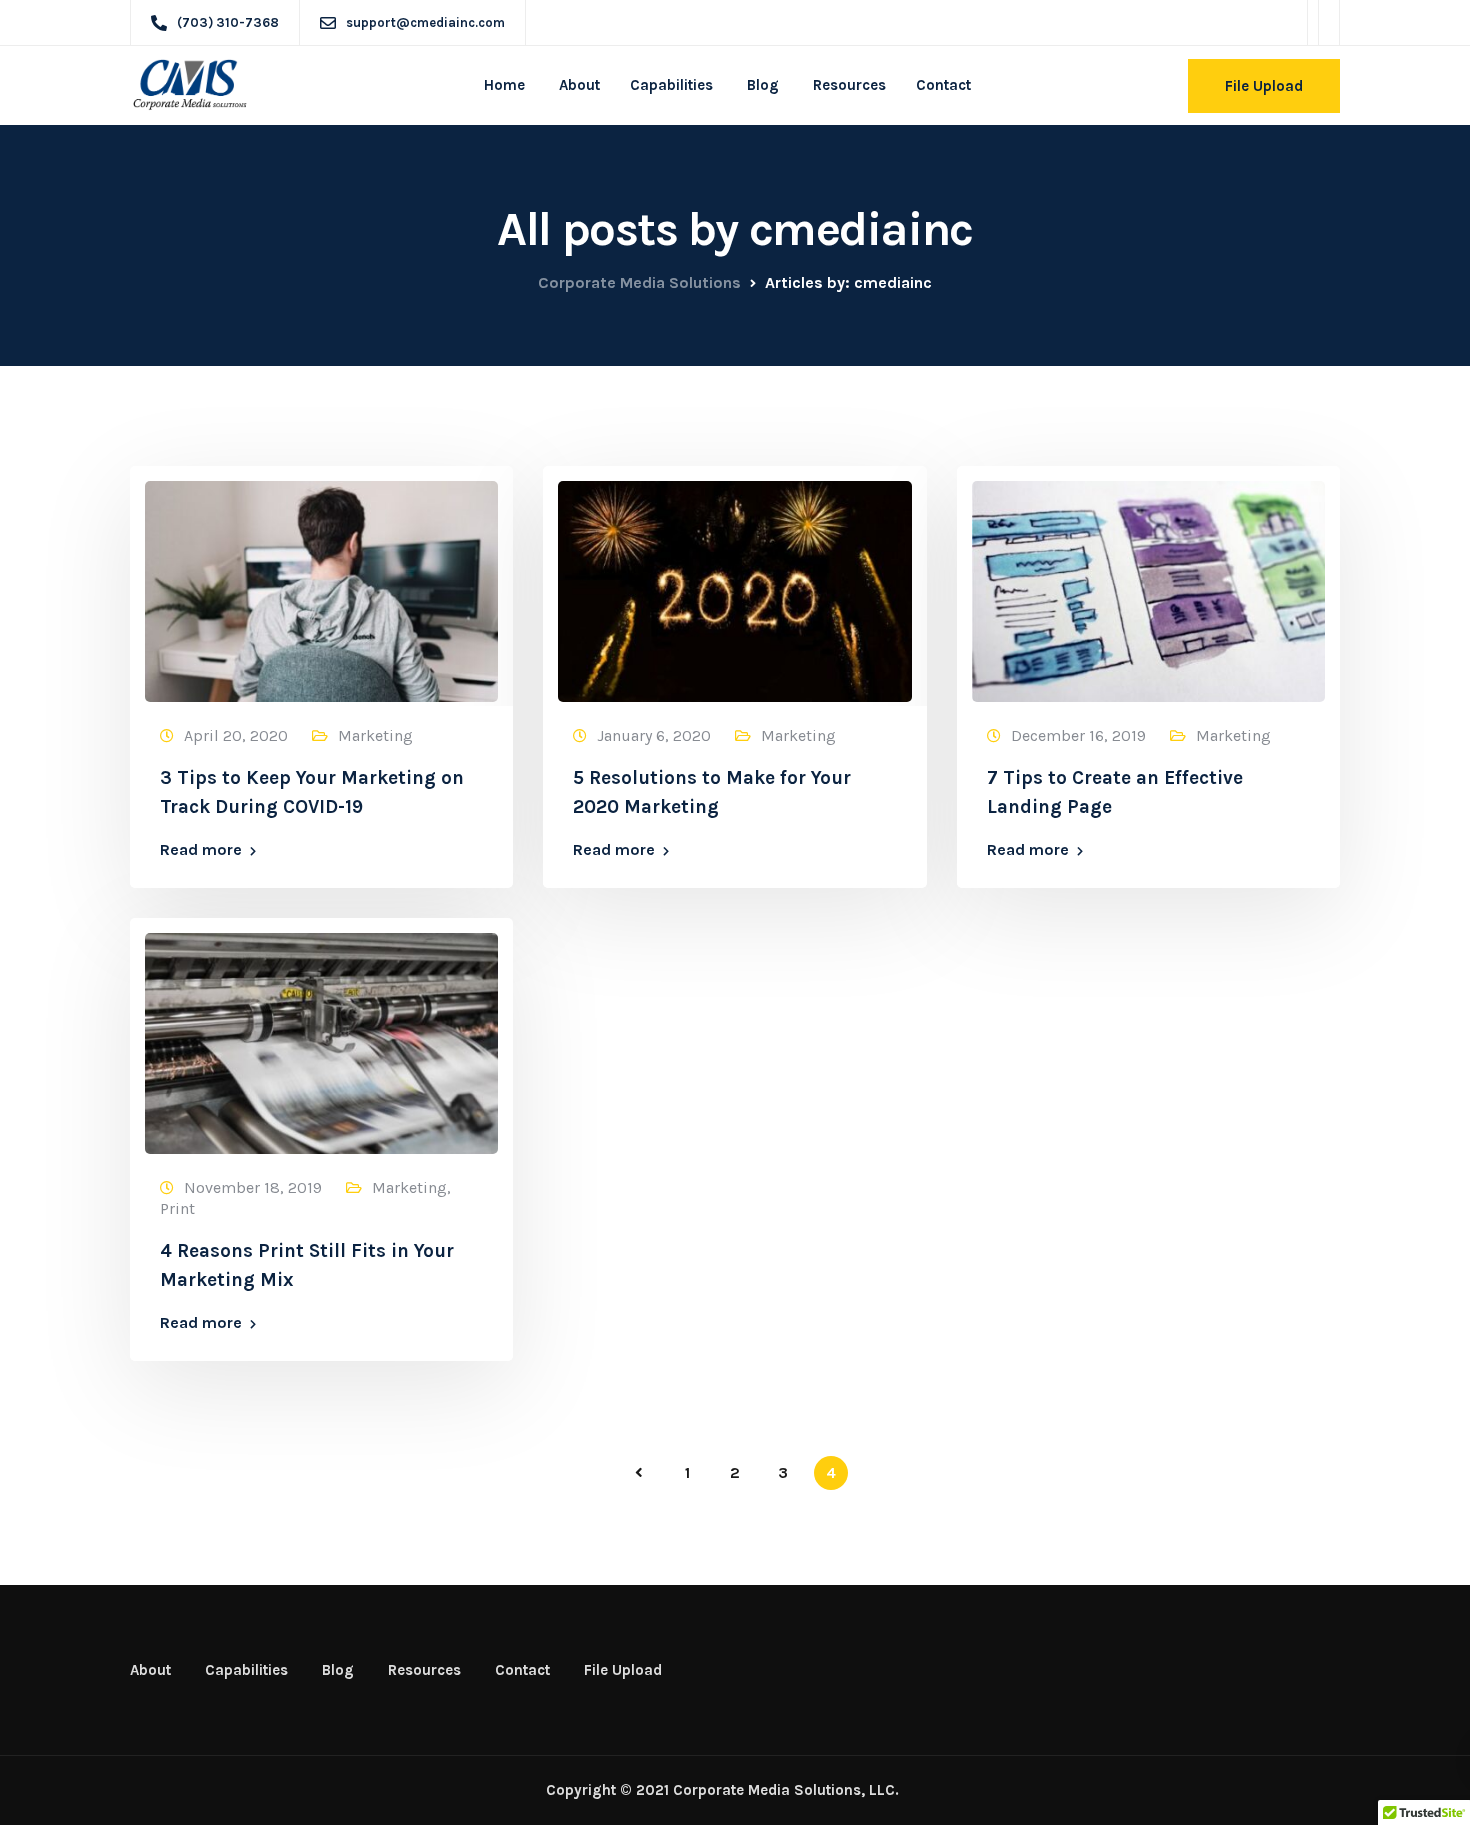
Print (177, 1208)
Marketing (375, 735)
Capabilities (671, 85)
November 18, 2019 (253, 1187)
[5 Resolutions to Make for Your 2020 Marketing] (734, 582)
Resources (847, 85)
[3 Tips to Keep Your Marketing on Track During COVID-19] (321, 582)
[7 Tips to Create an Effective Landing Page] (1148, 582)
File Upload (1264, 86)
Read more (201, 850)
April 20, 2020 (236, 735)
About (577, 85)
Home (504, 85)
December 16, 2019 (1078, 735)
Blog (761, 85)
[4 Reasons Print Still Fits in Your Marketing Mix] (321, 1034)
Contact (943, 85)
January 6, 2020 (654, 735)
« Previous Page (639, 1473)
